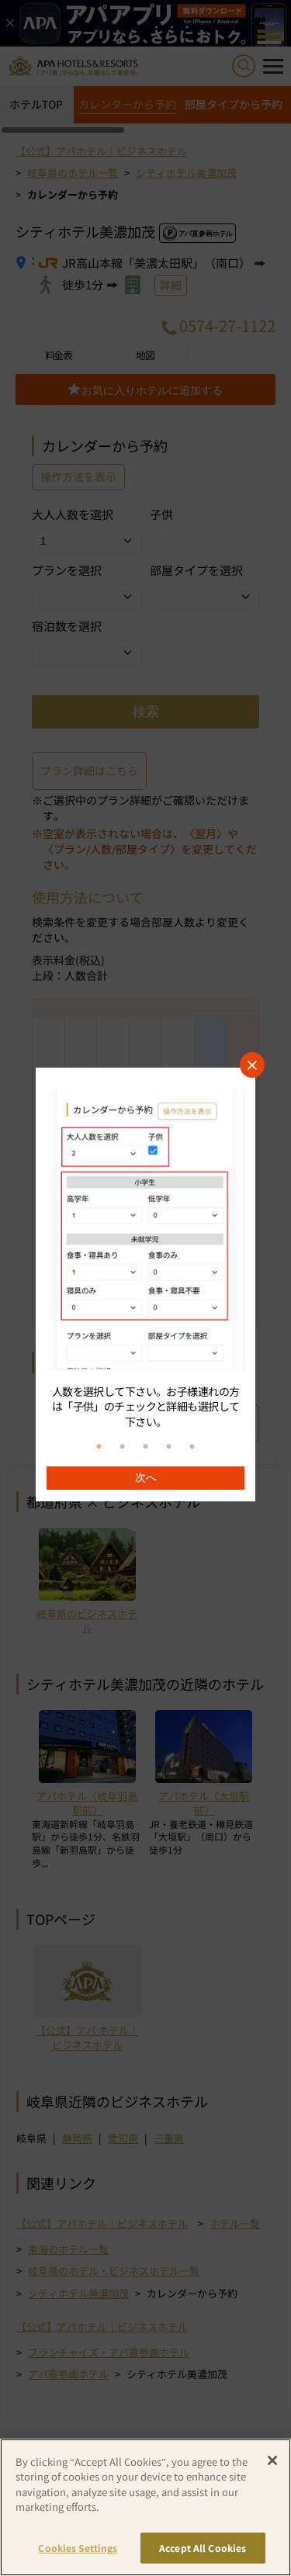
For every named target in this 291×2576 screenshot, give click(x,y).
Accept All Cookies (203, 2548)
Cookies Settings (78, 2548)
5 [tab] (192, 1447)
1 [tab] (99, 1447)
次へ (146, 1477)
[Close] (272, 2460)
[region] (145, 1285)
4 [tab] (169, 1447)
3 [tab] (146, 1447)
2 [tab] (123, 1447)
